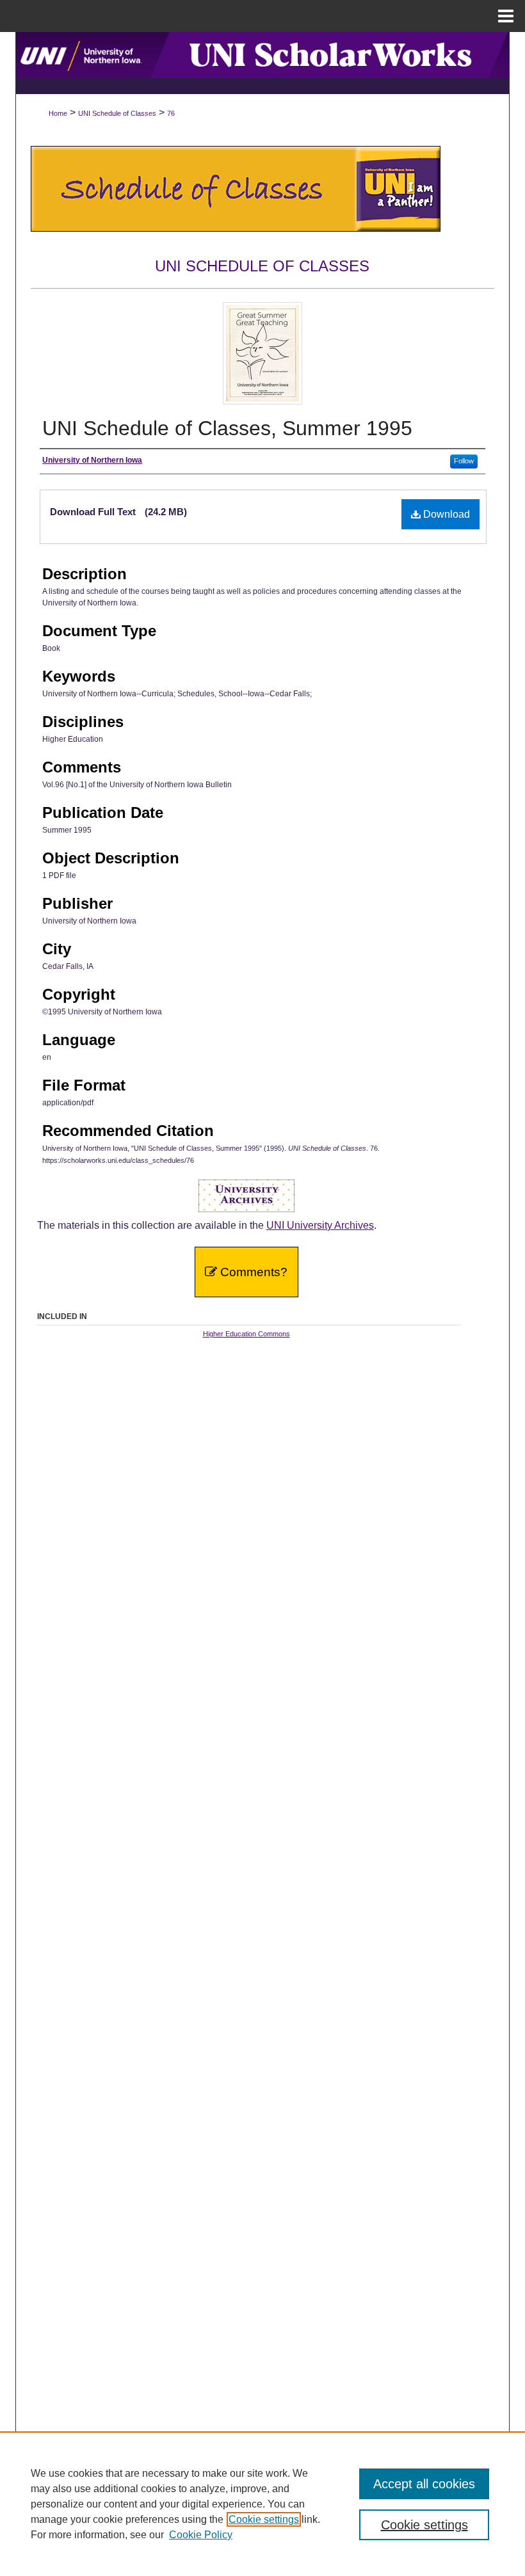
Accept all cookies (424, 2484)
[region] (262, 2504)
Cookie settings (264, 2519)
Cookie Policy (201, 2535)
